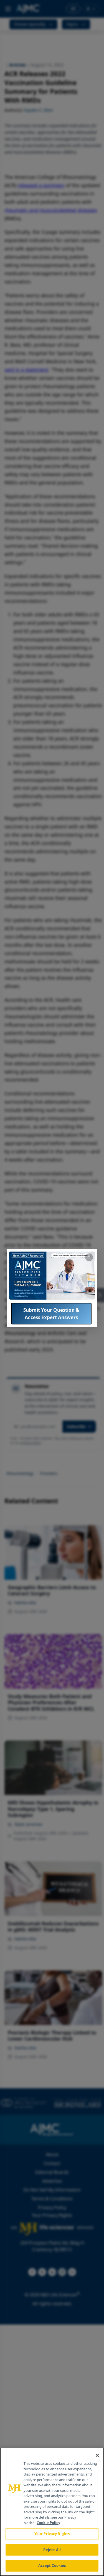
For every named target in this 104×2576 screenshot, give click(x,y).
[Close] (97, 2455)
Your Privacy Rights (52, 2534)
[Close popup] (89, 1257)
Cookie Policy (48, 2523)
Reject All (52, 2550)
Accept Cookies (52, 2566)
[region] (52, 2512)
